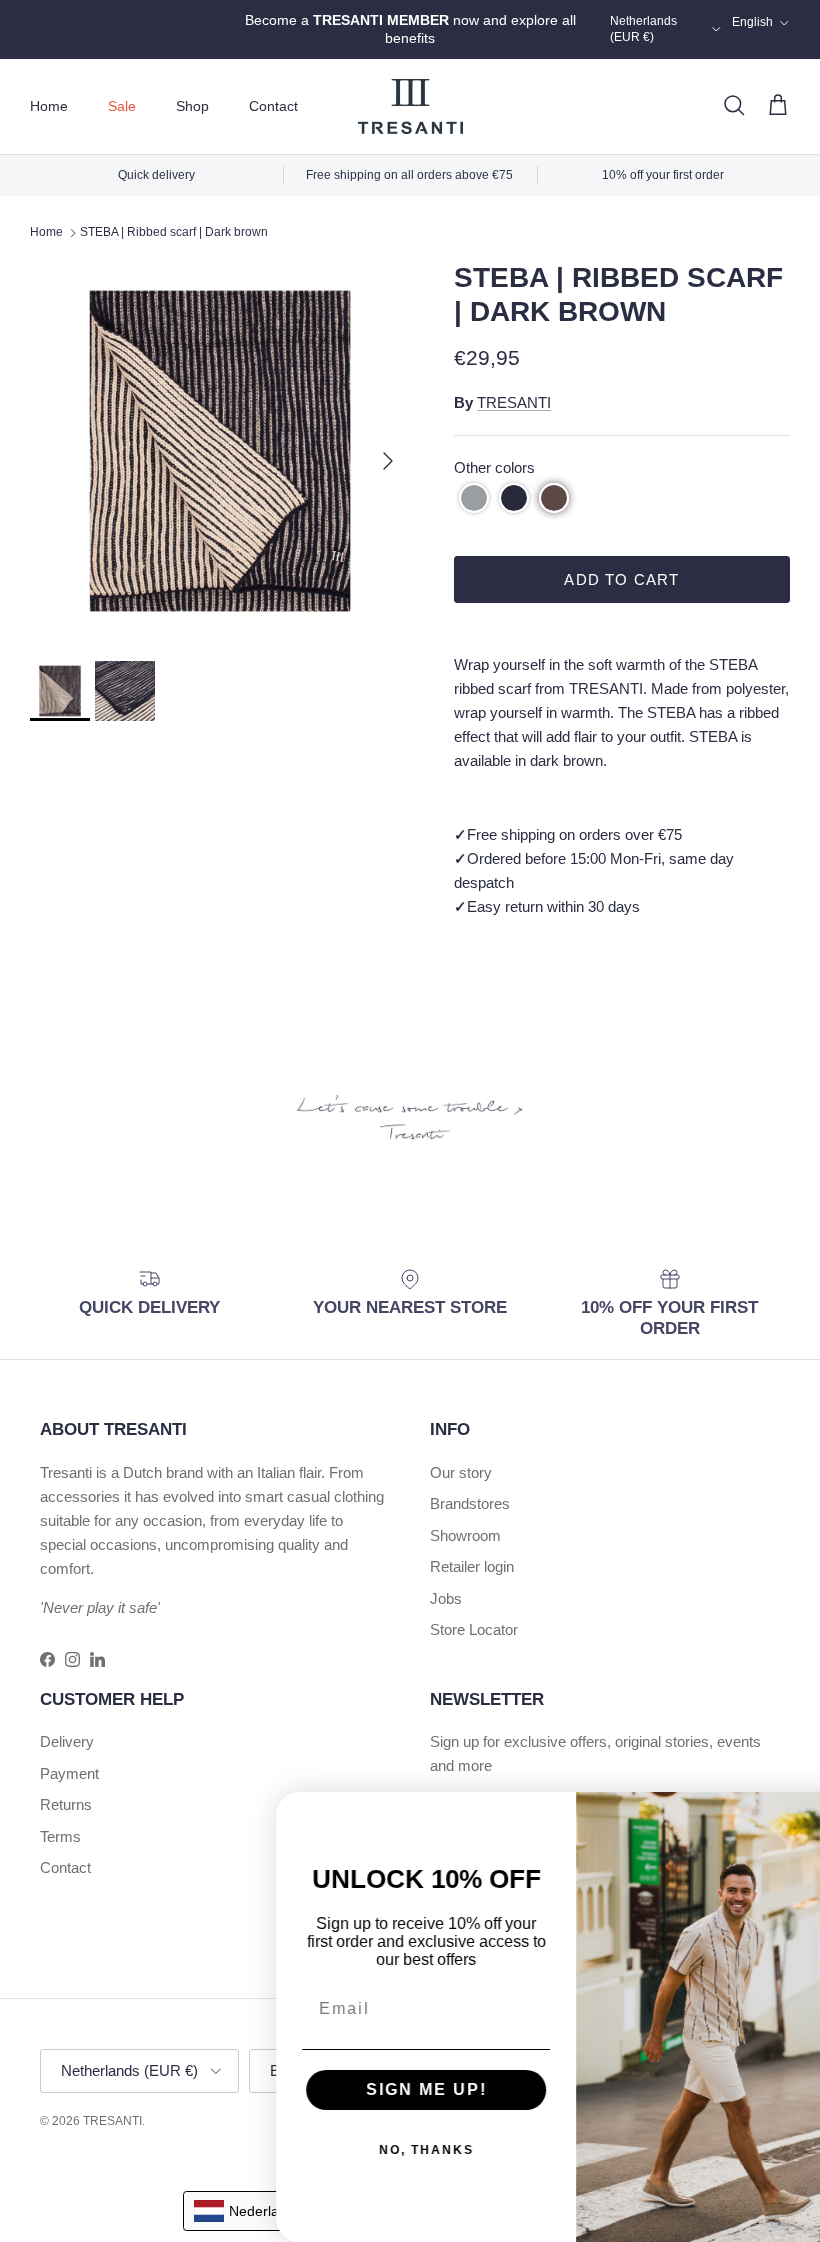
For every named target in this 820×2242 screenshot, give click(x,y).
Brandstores (470, 1503)
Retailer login (472, 1566)
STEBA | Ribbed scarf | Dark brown (174, 232)
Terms (60, 1836)
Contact (273, 106)
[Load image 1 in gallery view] (220, 451)
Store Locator (474, 1629)
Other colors (494, 467)
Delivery (67, 1741)
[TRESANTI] (410, 106)
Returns (66, 1804)
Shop (192, 106)
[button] (474, 498)
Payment (69, 1773)
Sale (122, 106)
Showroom (465, 1535)
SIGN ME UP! (370, 2089)
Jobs (446, 1598)
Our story (461, 1472)
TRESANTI (514, 402)
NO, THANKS (370, 2150)
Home (49, 106)
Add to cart (621, 579)
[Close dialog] (798, 1814)
